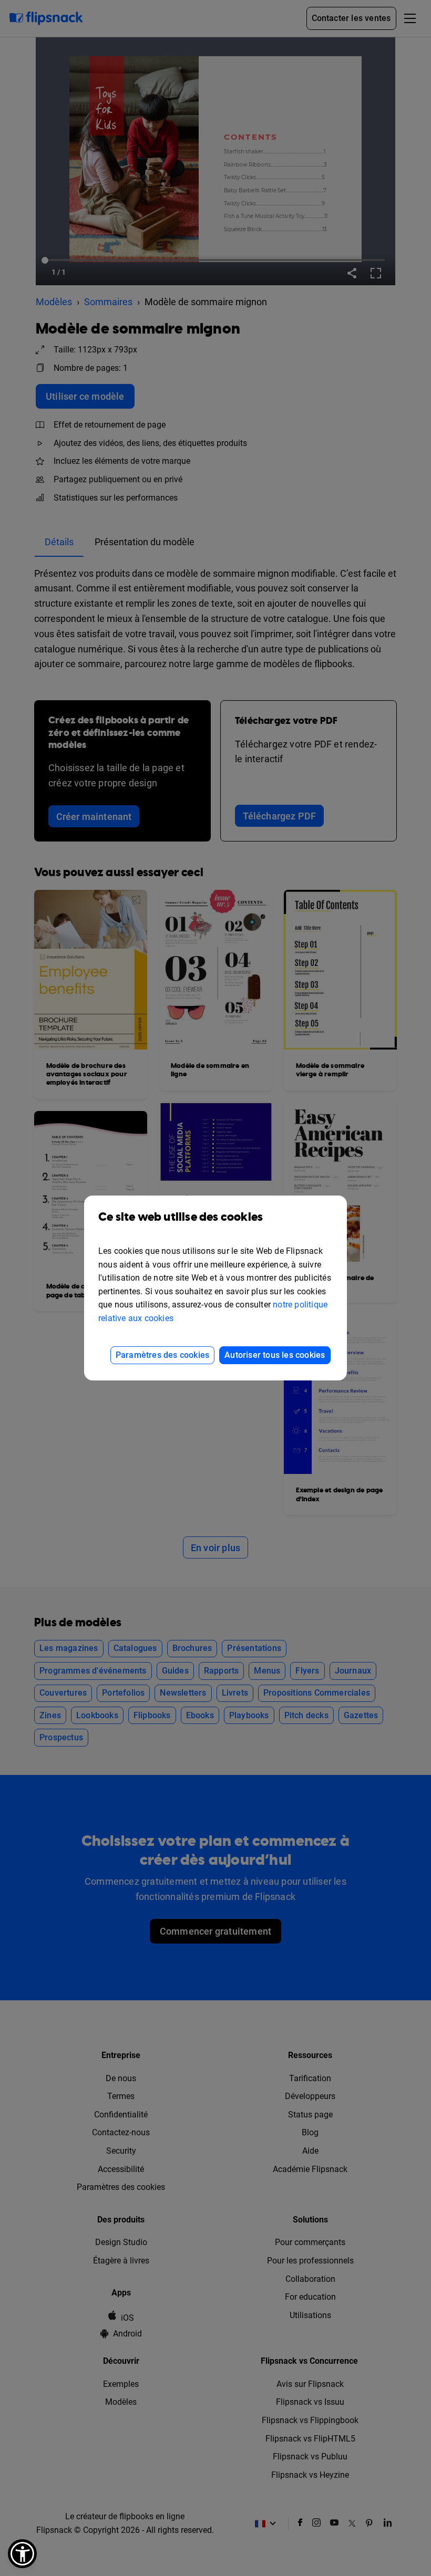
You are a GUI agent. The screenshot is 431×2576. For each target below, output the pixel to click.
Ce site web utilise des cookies (181, 1217)
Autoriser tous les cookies (275, 1355)
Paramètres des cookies (162, 1355)
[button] (22, 2554)
